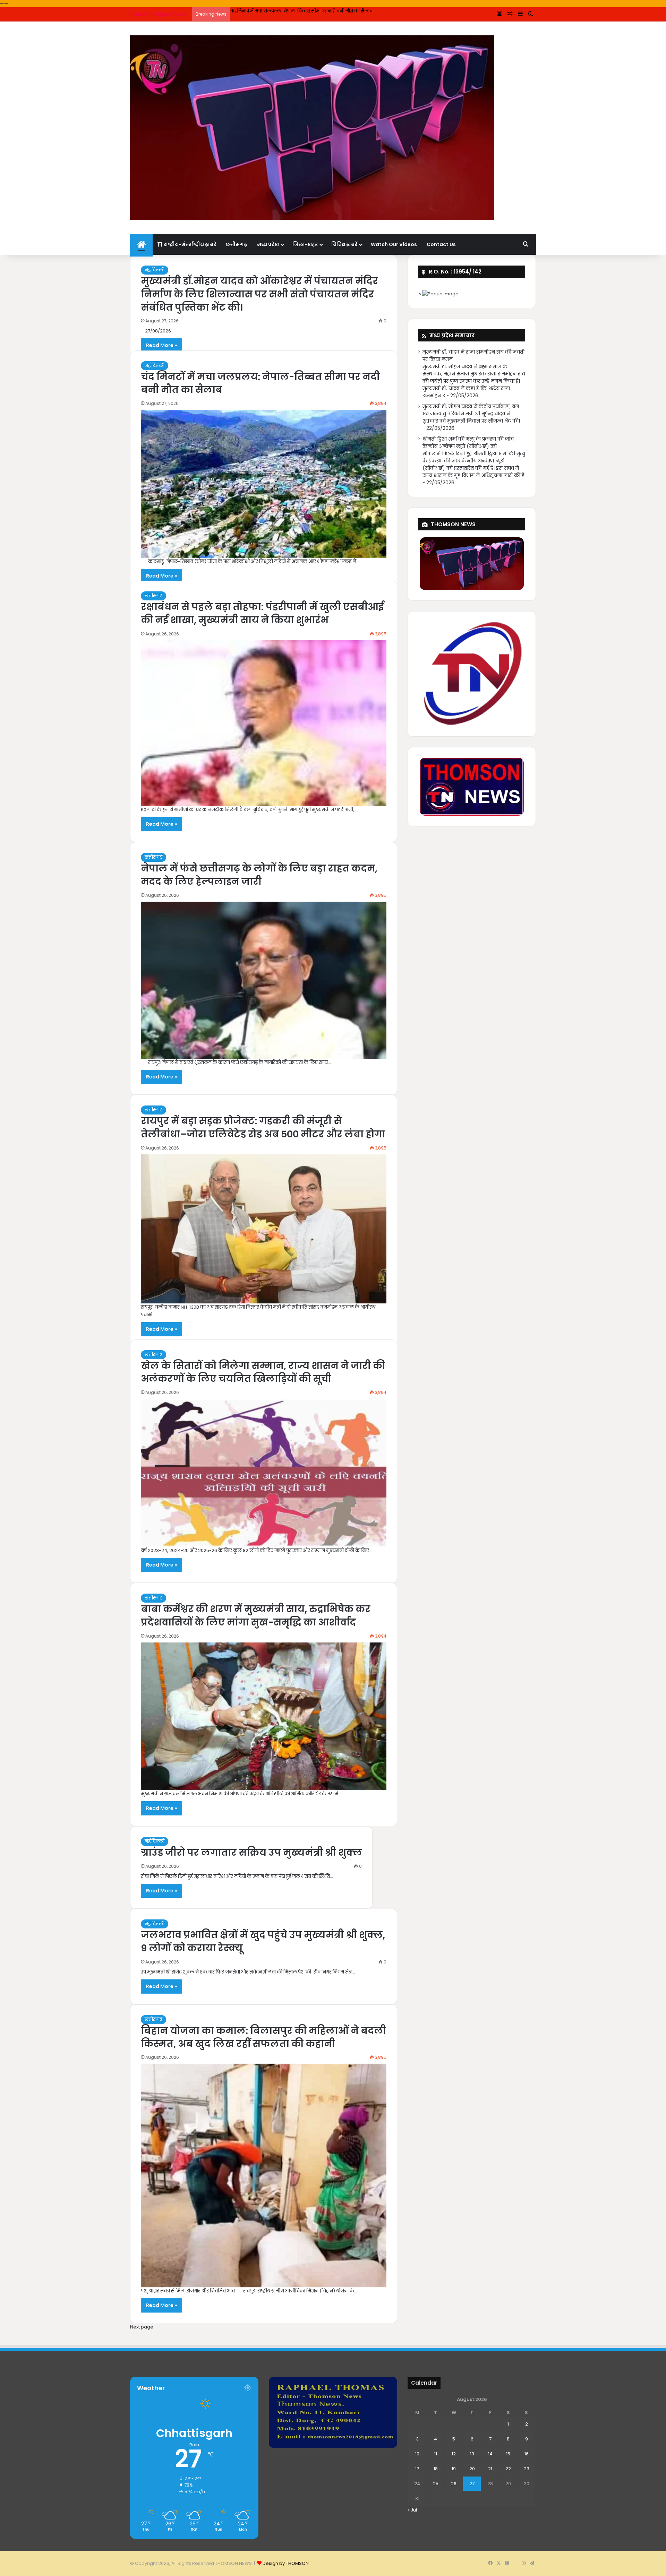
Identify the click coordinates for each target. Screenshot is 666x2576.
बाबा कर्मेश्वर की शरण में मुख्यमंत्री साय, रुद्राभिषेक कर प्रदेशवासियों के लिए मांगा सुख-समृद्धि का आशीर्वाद (256, 1616)
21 (490, 2469)
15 (508, 2454)
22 (508, 2469)
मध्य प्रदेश (268, 244)
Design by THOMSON (286, 2563)
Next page (142, 2327)
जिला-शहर (305, 244)
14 (490, 2454)
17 (417, 2469)
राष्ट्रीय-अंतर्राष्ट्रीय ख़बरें (189, 244)
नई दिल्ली (155, 270)
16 (527, 2454)
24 (417, 2484)
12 (454, 2454)
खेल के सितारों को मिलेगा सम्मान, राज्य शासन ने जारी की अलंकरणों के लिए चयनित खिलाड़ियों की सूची (263, 1372)
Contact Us (441, 244)
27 (472, 2484)
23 (527, 2469)
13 (472, 2454)
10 (417, 2454)
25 (436, 2484)
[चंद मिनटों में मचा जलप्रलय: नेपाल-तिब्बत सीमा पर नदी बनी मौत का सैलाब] (264, 484)
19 (454, 2469)
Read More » (161, 345)
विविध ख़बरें (344, 244)
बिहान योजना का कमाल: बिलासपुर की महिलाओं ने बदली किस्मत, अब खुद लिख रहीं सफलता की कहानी (263, 2037)
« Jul (412, 2510)
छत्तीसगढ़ (237, 244)
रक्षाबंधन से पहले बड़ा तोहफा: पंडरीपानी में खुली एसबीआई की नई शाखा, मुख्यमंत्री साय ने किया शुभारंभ (326, 11)
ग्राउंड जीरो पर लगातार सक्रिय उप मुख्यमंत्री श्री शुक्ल (251, 1852)
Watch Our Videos (394, 244)
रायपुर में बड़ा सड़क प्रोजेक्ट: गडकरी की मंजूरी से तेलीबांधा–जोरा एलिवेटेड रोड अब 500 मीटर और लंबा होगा (263, 1127)
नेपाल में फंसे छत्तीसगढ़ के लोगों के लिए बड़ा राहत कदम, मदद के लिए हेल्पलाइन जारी (259, 875)
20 (472, 2469)
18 (436, 2469)
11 (436, 2454)
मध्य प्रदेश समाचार (452, 335)
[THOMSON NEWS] (312, 128)
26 (454, 2484)
